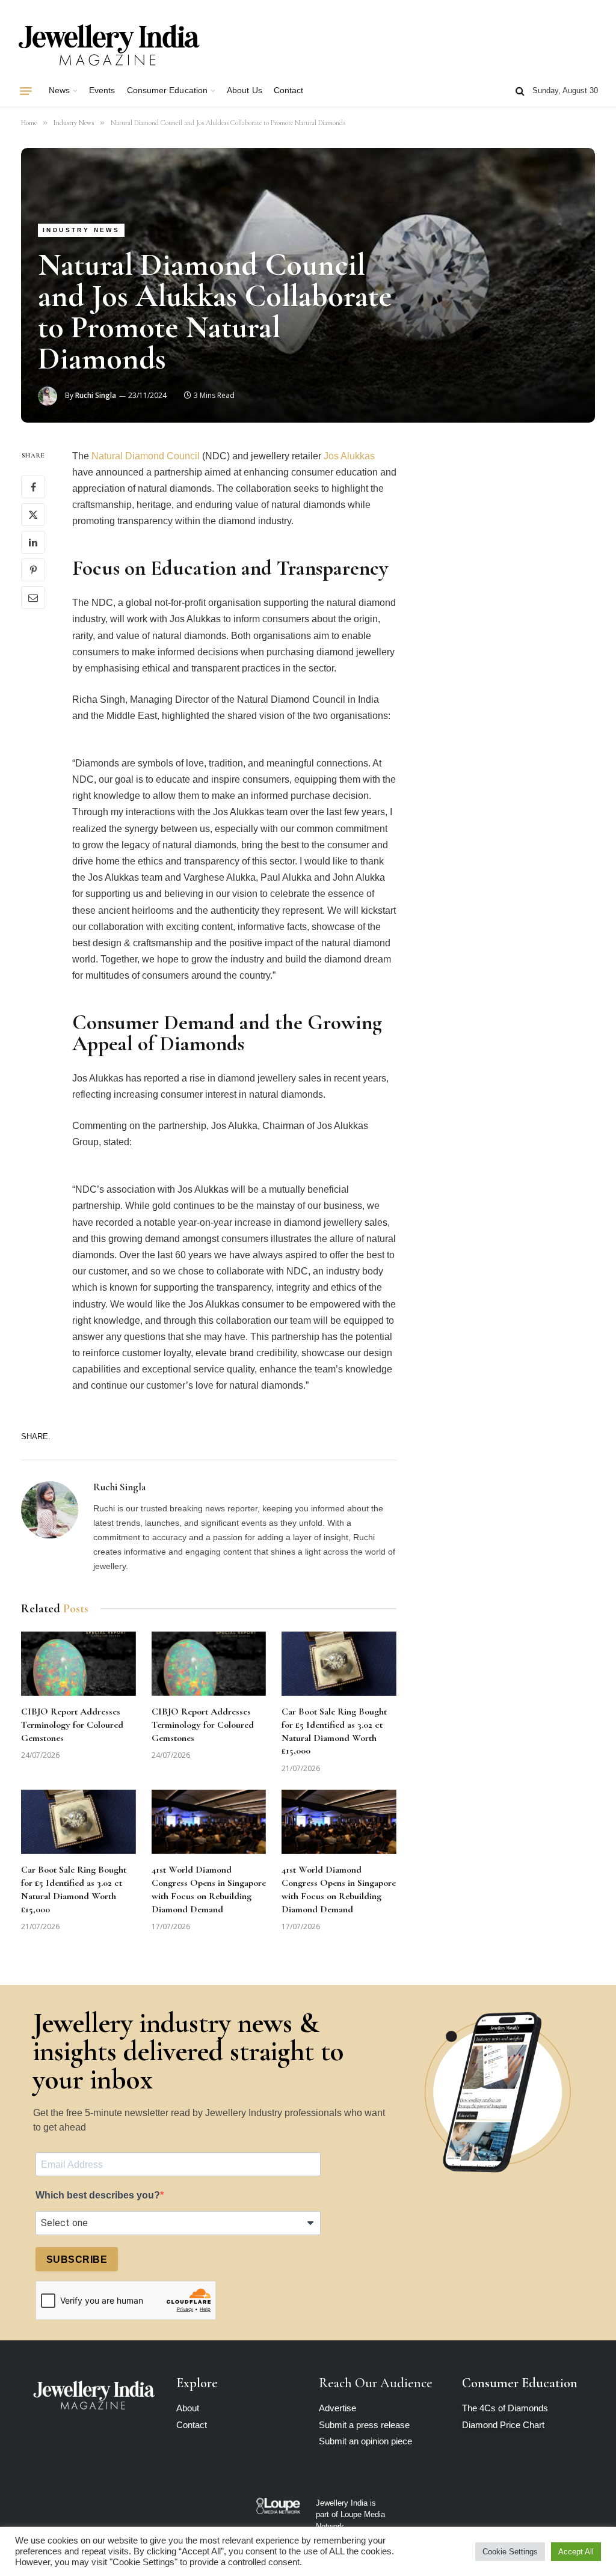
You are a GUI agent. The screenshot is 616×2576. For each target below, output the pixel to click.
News (59, 90)
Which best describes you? (98, 2195)
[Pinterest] (33, 570)
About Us (245, 90)
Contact (288, 90)
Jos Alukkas (349, 456)
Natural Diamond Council (146, 456)
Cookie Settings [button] (510, 2552)
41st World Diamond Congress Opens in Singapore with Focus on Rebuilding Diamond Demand (209, 1889)
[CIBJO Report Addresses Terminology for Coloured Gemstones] (79, 1664)
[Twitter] (33, 515)
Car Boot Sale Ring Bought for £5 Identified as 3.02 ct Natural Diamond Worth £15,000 (334, 1731)
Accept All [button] (576, 2552)
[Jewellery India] (109, 44)
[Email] (33, 598)
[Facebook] (33, 487)
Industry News (81, 230)
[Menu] (26, 91)
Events (102, 90)
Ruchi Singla (96, 395)
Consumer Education (167, 90)
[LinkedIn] (33, 542)
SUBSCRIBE (77, 2259)
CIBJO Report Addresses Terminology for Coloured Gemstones (72, 1725)
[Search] (520, 91)
